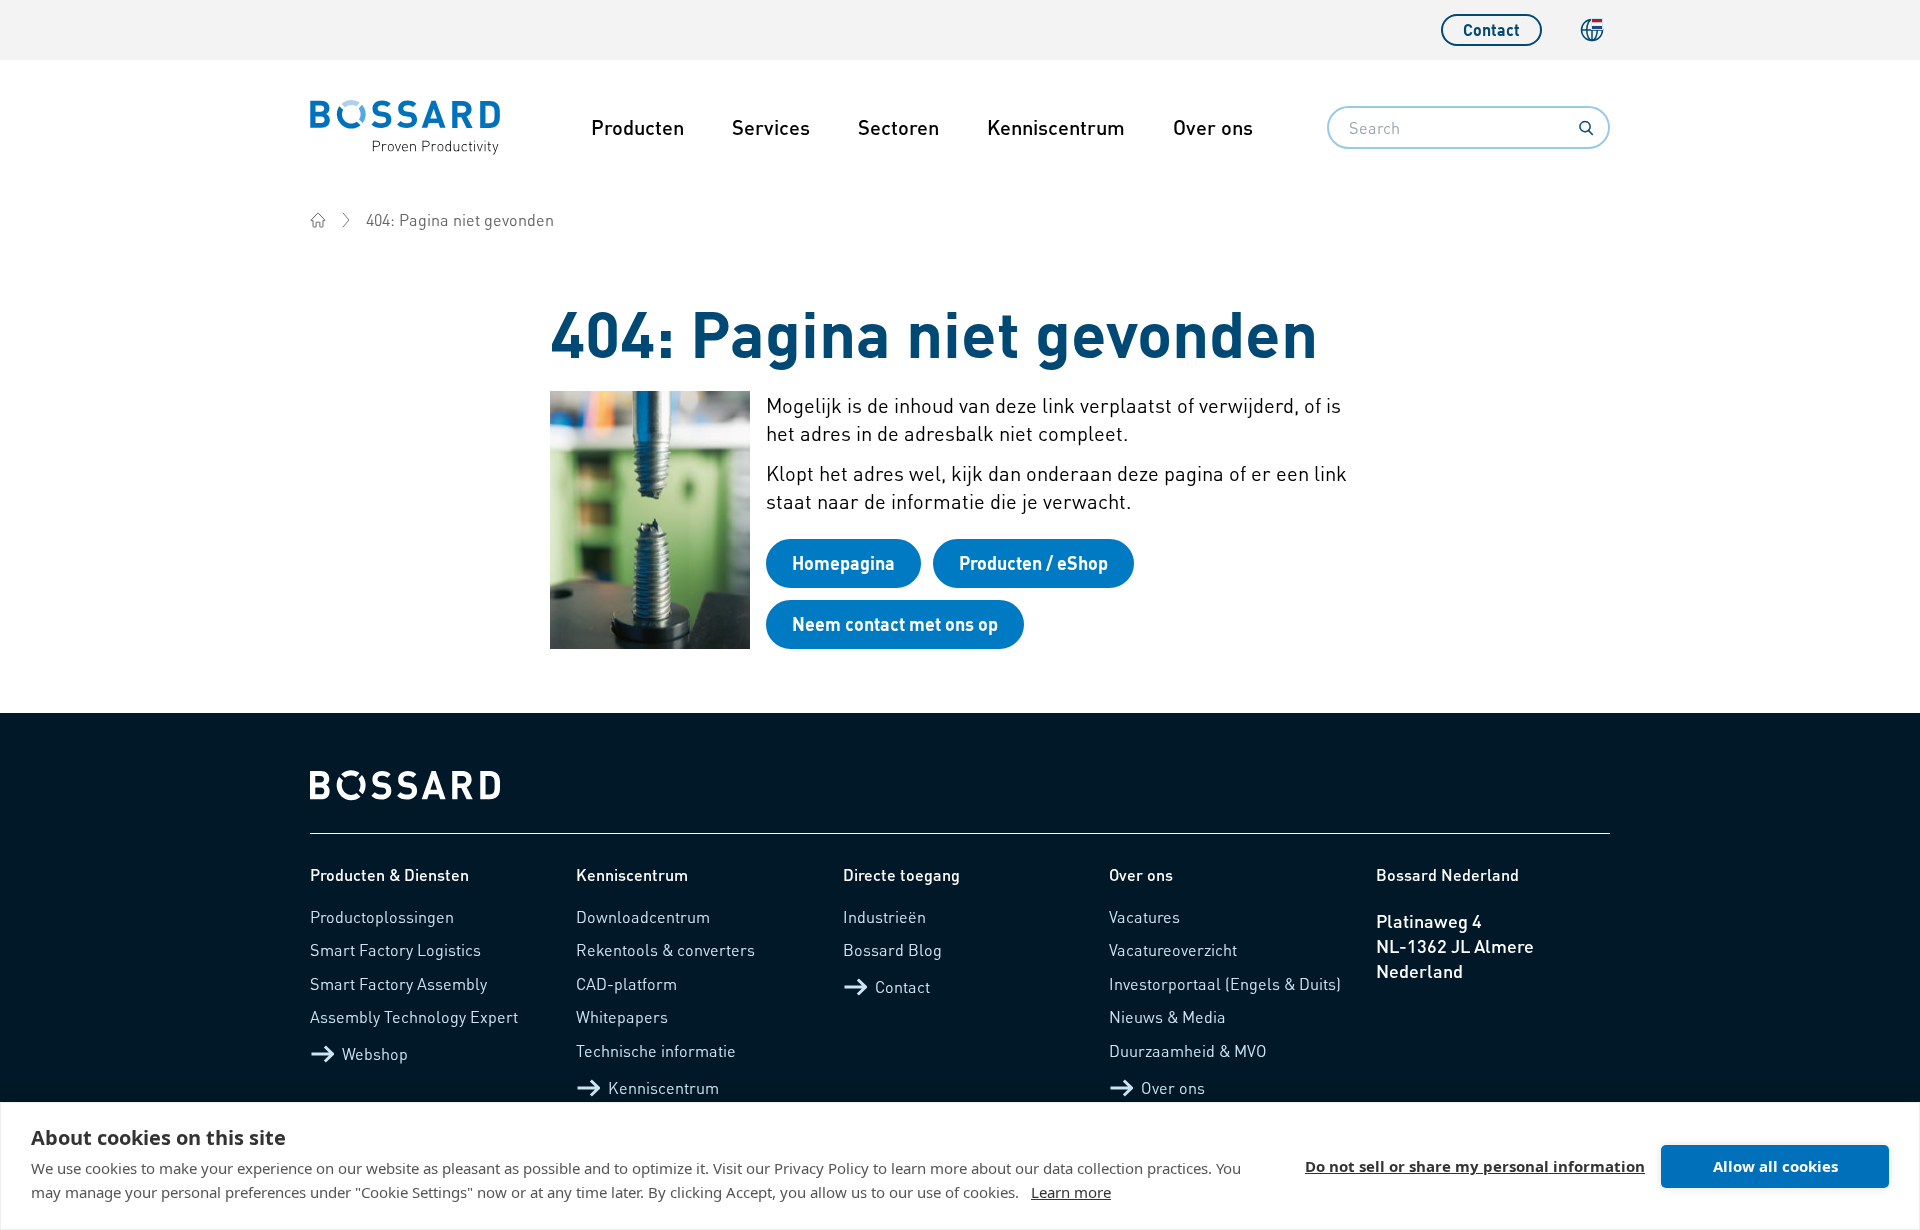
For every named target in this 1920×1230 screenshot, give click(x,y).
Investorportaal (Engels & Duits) (1225, 983)
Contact (1491, 29)
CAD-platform (626, 983)
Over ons (1213, 127)
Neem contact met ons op (895, 623)
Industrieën (884, 916)
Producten (637, 127)
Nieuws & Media (1167, 1016)
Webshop (375, 1053)
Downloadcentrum (643, 916)
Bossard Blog (892, 949)
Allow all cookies (1775, 1166)
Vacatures (1144, 916)
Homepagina (843, 562)
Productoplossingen (382, 916)
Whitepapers (622, 1016)
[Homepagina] (318, 220)
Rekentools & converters (665, 949)
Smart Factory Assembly (398, 983)
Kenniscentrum (1056, 127)
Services (771, 127)
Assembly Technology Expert (414, 1016)
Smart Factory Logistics (395, 949)
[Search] (1586, 128)
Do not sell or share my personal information (1475, 1166)
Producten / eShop (1033, 562)
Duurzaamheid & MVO (1188, 1050)
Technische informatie (656, 1050)
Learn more (1071, 1192)
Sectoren (898, 127)
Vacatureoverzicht (1173, 949)
